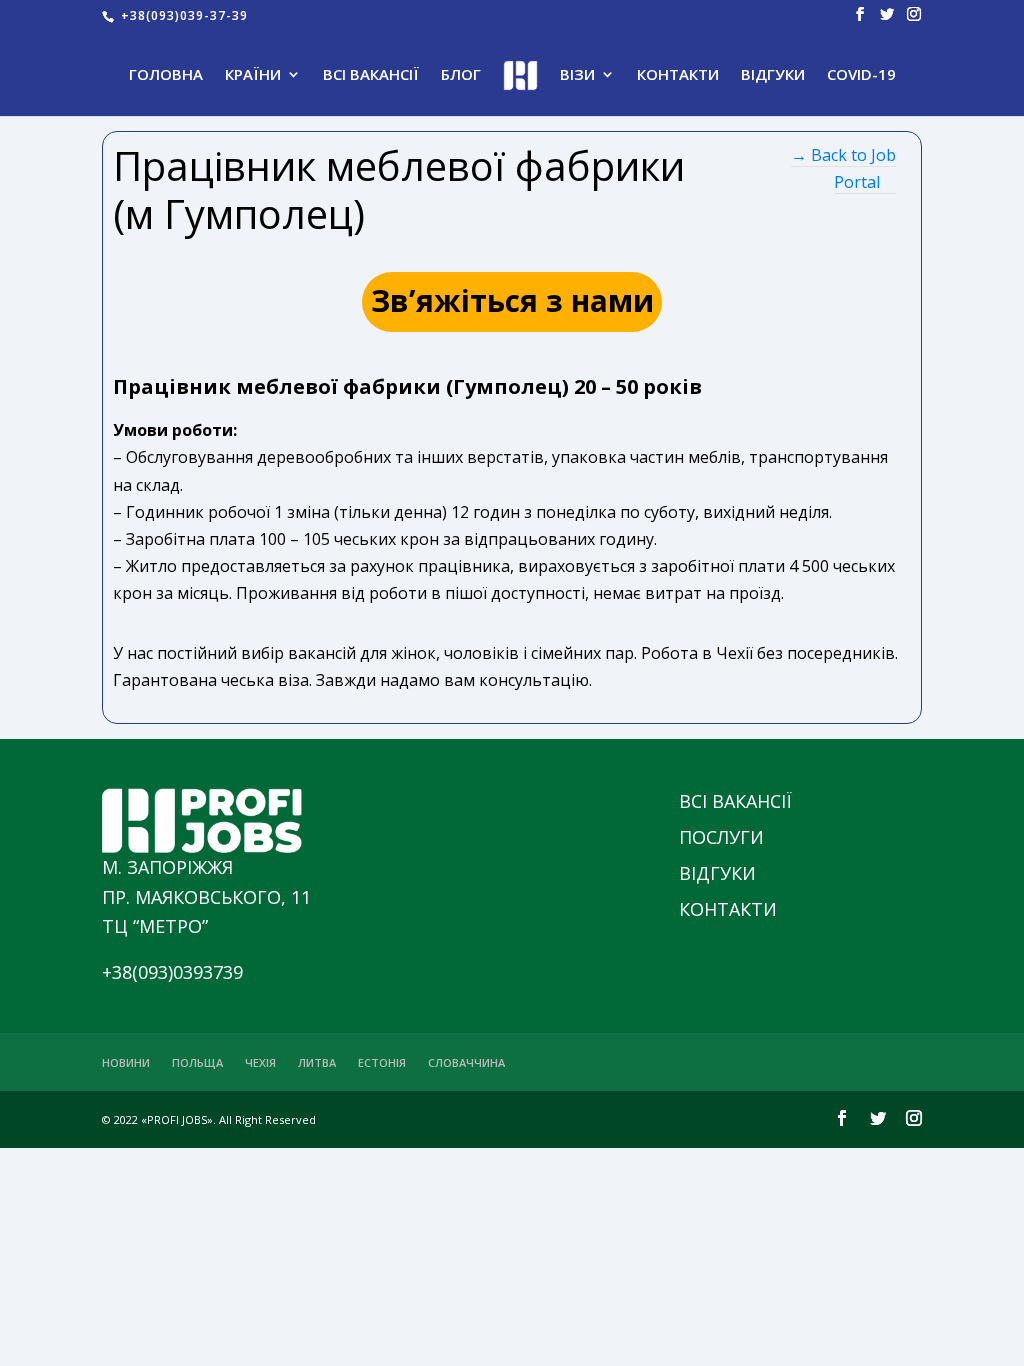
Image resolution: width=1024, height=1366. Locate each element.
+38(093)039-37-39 (182, 15)
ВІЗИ (577, 75)
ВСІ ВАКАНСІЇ (371, 75)
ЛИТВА (317, 1062)
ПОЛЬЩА (197, 1062)
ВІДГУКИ (773, 75)
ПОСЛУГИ (721, 837)
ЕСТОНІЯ (382, 1062)
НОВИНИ (126, 1062)
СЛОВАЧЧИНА (466, 1062)
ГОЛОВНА (166, 75)
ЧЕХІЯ (260, 1062)
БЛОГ (461, 75)
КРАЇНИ (253, 75)
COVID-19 (861, 75)
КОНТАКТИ (678, 75)
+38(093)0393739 (172, 972)
